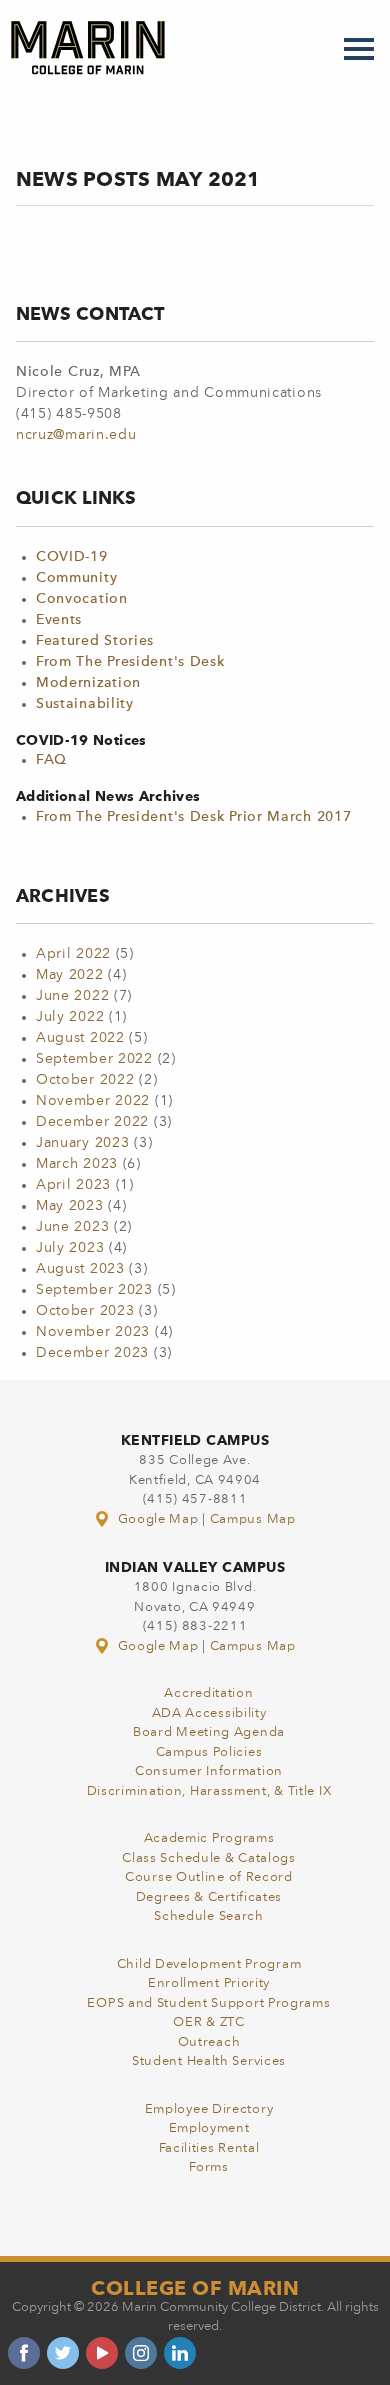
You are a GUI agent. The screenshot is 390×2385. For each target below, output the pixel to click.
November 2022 (93, 1101)
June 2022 (72, 996)
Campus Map (253, 1519)
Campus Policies (209, 1752)
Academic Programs (209, 1838)
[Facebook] (24, 2353)
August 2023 (80, 1269)
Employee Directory (209, 2109)
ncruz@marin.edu (76, 435)
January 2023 (82, 1143)
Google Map (158, 1519)
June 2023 (72, 1227)
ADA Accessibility (209, 1713)
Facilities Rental (209, 2148)
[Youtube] (102, 2353)
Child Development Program (209, 1964)
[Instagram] (141, 2353)
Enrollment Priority (209, 1983)
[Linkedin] (180, 2353)
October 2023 (85, 1311)
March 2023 (77, 1164)
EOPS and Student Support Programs (208, 2003)
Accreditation (208, 1693)
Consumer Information (209, 1771)
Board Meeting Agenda (209, 1732)
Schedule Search (209, 1916)
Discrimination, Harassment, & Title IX (209, 1791)
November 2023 (93, 1332)
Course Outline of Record (209, 1877)
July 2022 (70, 1017)
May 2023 (70, 1206)
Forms (209, 2167)
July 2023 (70, 1248)
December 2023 (92, 1353)
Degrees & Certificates (209, 1897)
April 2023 (73, 1185)
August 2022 (80, 1038)
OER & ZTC (208, 2022)
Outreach (209, 2042)
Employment (209, 2128)
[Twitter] (63, 2353)
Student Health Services (209, 2061)
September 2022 (94, 1059)
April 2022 (73, 954)
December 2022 (92, 1122)
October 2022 (85, 1080)
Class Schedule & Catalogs (209, 1858)
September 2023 (94, 1290)
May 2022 (70, 975)
